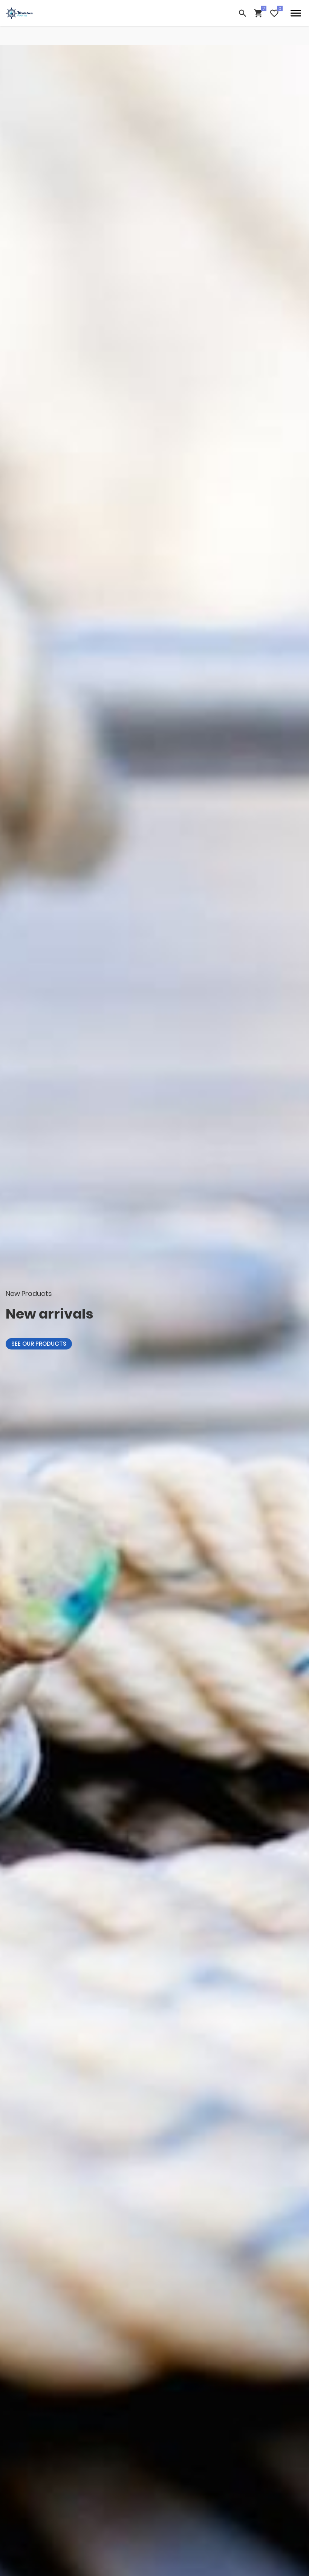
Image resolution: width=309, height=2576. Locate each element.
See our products (39, 1344)
